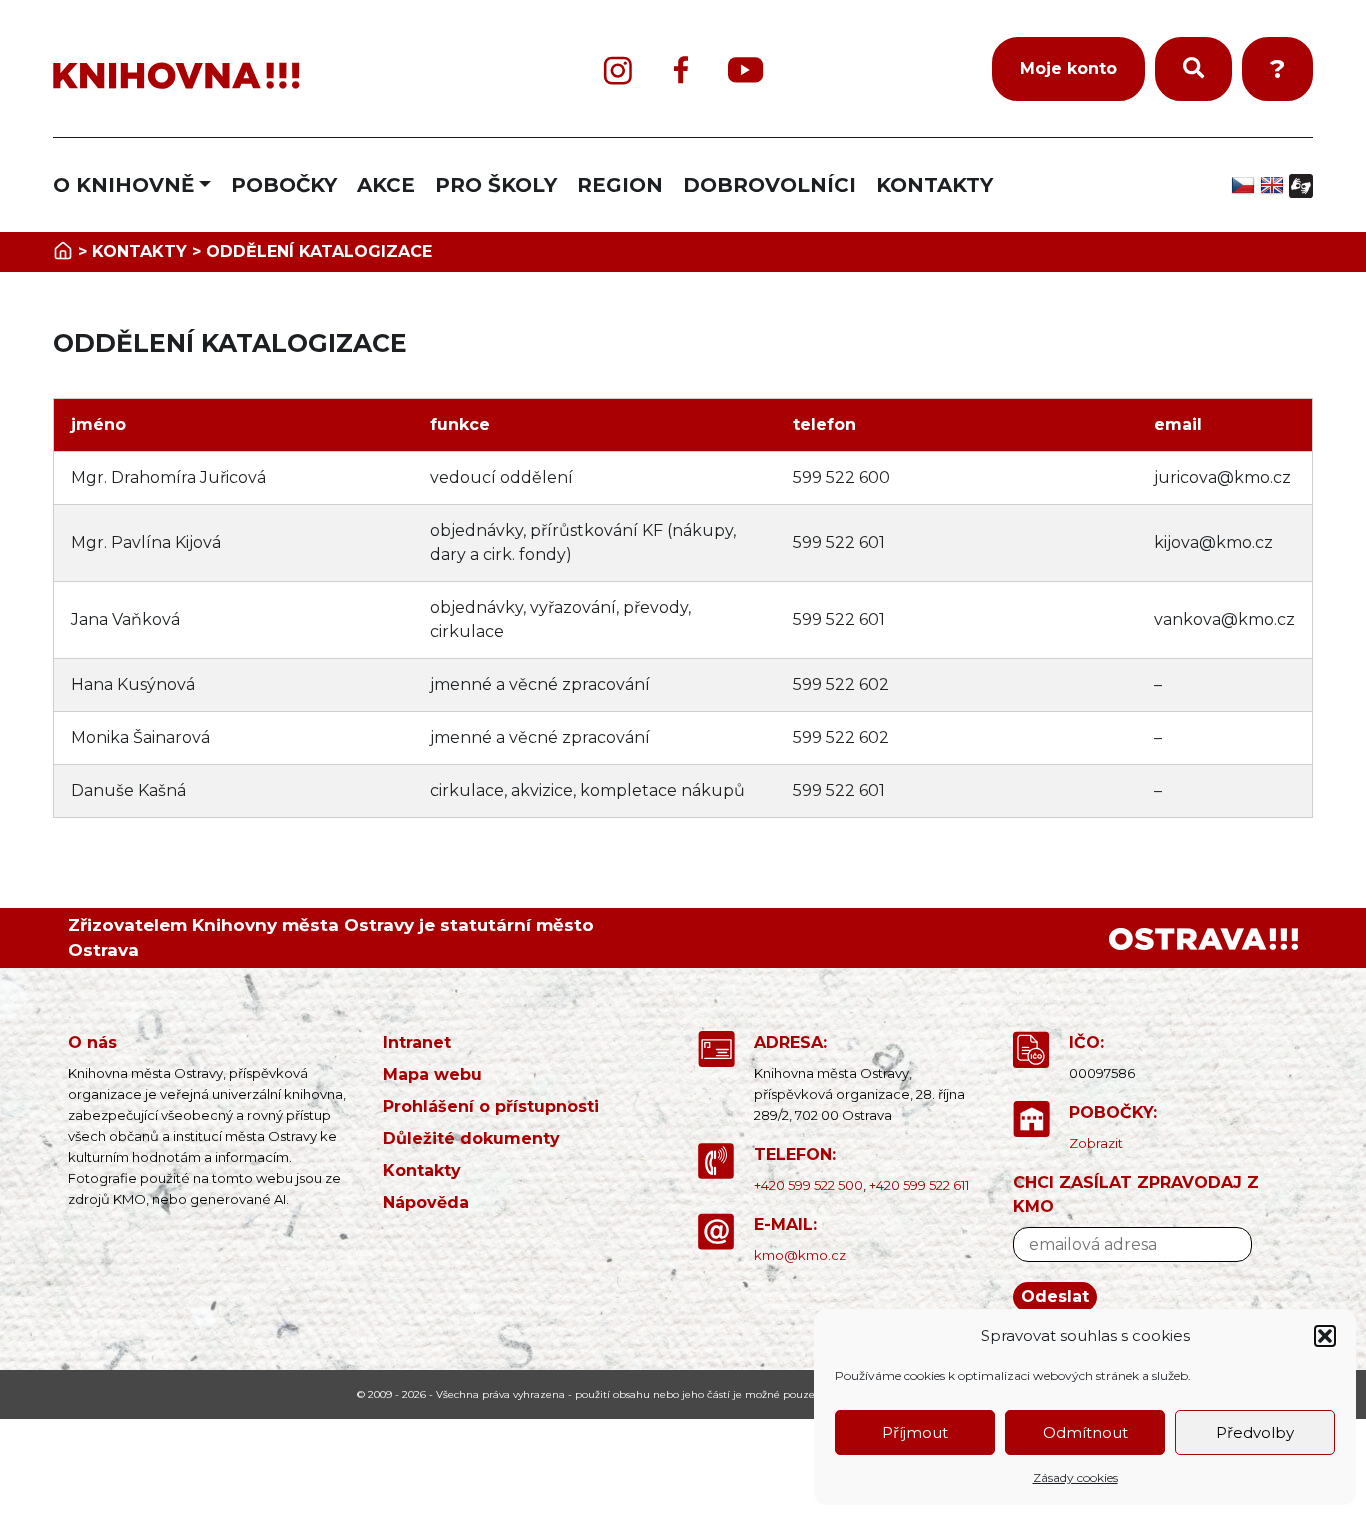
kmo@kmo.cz (800, 1255)
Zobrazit (1096, 1143)
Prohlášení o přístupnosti (491, 1106)
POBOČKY (284, 185)
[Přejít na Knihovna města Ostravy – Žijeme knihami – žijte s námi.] (63, 251)
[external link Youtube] (746, 70)
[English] (1274, 185)
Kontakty (422, 1170)
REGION (620, 185)
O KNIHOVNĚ (123, 185)
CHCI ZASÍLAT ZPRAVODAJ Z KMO (1136, 1194)
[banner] (263, 76)
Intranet (417, 1042)
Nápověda (426, 1202)
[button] (1325, 1336)
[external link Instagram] (618, 70)
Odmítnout (1085, 1432)
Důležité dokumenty (471, 1138)
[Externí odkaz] (1203, 938)
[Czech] (1245, 185)
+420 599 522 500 (808, 1185)
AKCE (386, 185)
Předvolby (1255, 1432)
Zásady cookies (1075, 1477)
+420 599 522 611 (919, 1185)
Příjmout (915, 1432)
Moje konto (1068, 68)
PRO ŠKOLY (496, 185)
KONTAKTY (934, 185)
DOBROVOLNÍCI (769, 185)
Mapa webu (432, 1074)
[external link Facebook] (681, 70)
